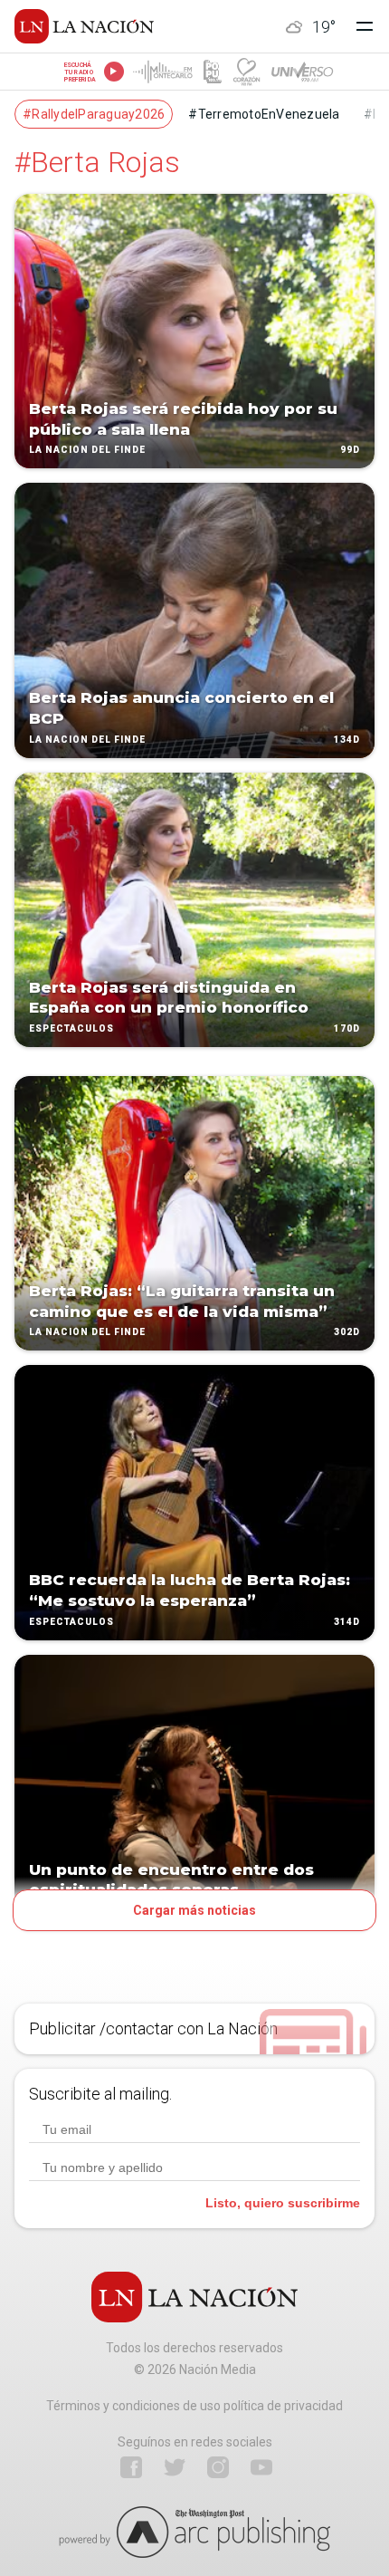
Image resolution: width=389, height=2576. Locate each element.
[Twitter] (175, 2467)
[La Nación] (84, 26)
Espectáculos (71, 1028)
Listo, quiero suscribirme (283, 2203)
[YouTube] (261, 2467)
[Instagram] (218, 2467)
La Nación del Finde (87, 451)
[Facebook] (131, 2467)
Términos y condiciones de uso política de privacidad (194, 2406)
